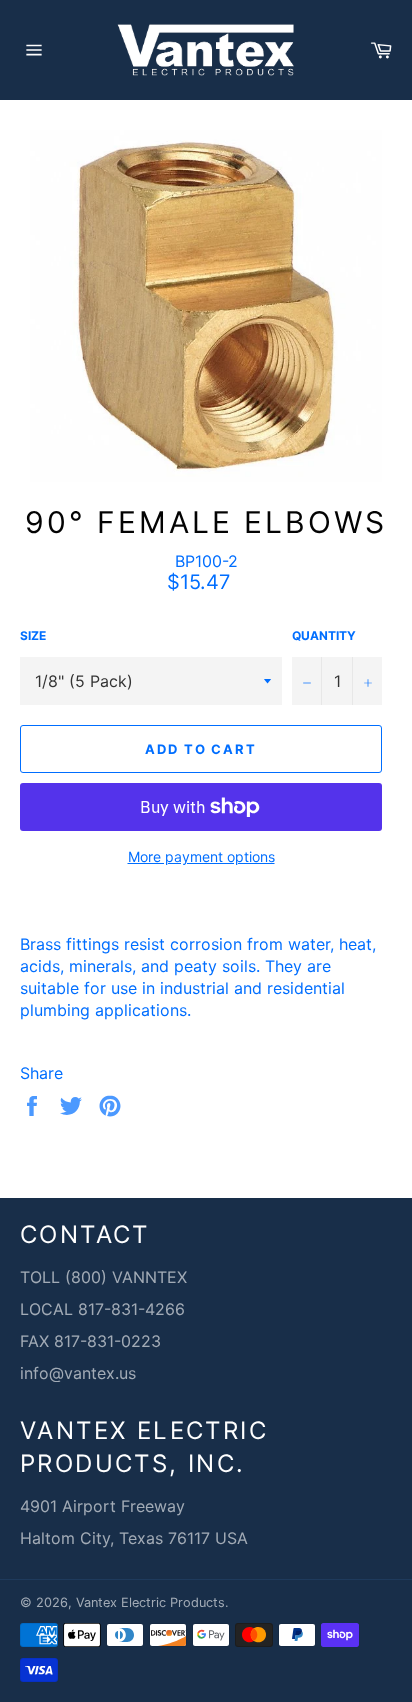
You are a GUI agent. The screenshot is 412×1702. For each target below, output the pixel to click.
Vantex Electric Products (150, 1602)
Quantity (324, 635)
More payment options (201, 856)
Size (33, 635)
